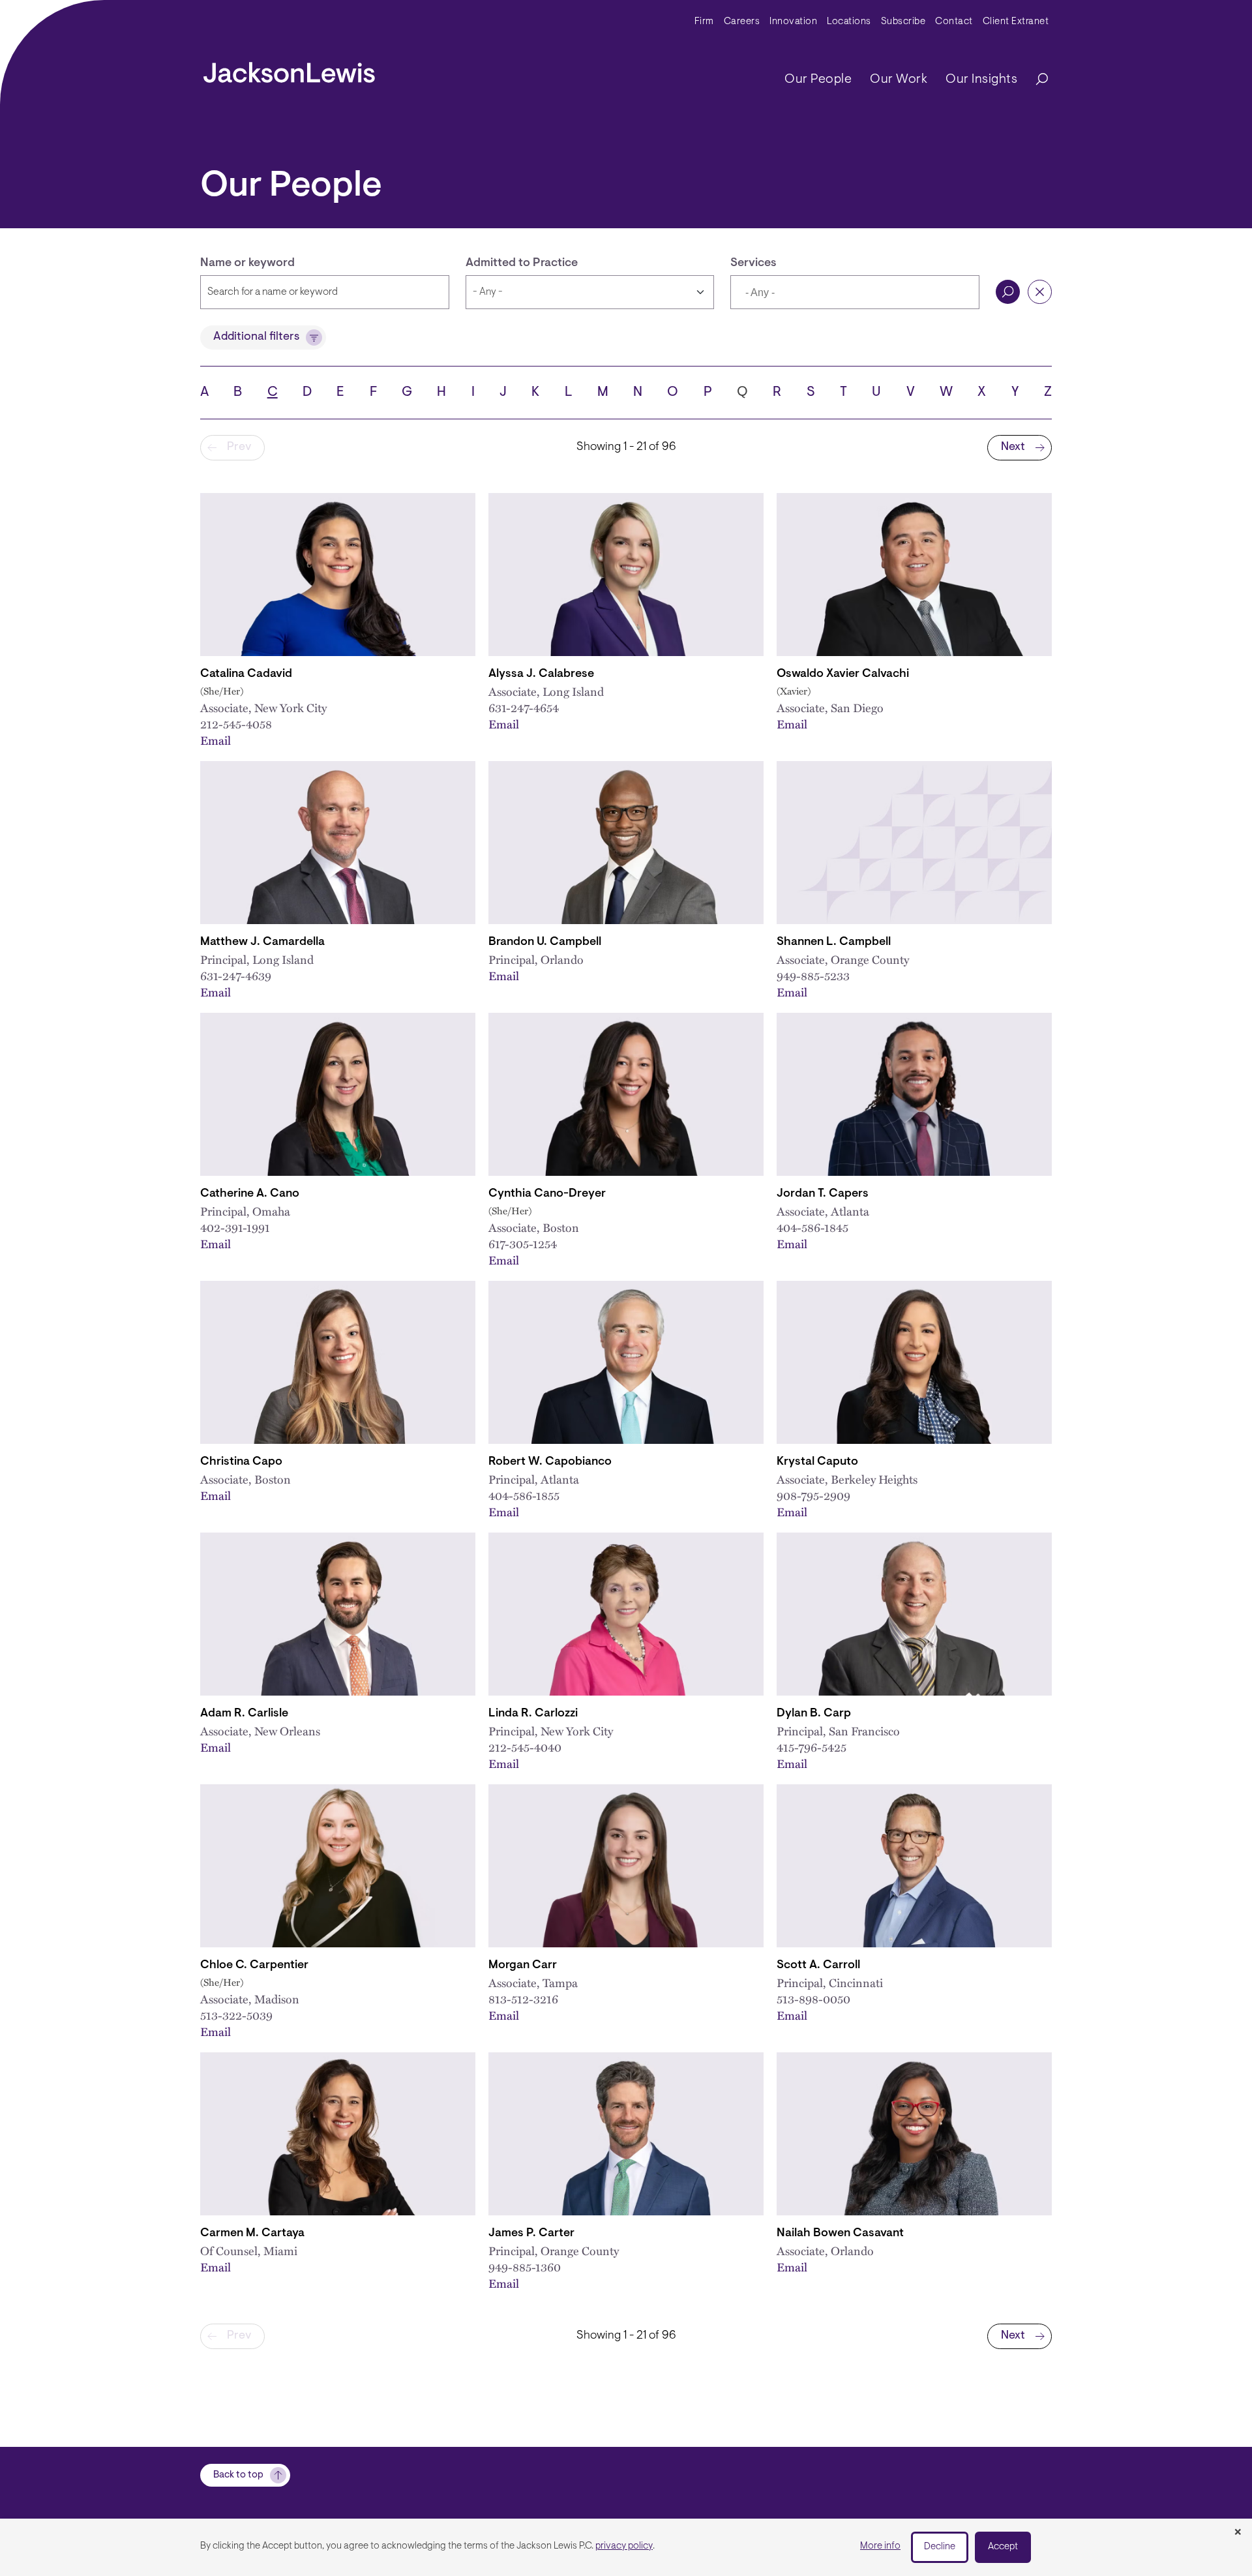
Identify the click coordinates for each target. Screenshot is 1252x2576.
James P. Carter (531, 2234)
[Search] (1036, 80)
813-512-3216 (523, 1999)
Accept (1003, 2547)
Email (216, 740)
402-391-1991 (235, 1227)
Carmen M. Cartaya (252, 2234)
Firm (704, 22)
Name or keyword (247, 263)
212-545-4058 (236, 724)
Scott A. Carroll (818, 1966)
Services (753, 263)
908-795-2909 (813, 1495)
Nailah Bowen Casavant (840, 2234)
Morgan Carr (523, 1966)
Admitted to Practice (522, 263)
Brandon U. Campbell (545, 942)
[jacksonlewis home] (289, 69)
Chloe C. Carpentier (254, 1966)
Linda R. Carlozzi (533, 1714)
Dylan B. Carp (814, 1714)
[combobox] (855, 292)
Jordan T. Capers (823, 1194)
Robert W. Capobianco (550, 1462)
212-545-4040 (525, 1747)
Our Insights (981, 80)
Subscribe (903, 22)
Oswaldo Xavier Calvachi (843, 674)
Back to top (238, 2475)
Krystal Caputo (817, 1462)
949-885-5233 (813, 975)
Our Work (899, 80)
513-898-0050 (813, 1999)
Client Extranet (1016, 22)
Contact (954, 22)
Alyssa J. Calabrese (541, 674)
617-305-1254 (523, 1243)
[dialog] (626, 2547)
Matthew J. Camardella (262, 942)
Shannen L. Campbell (834, 942)
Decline (940, 2547)
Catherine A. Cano (250, 1194)
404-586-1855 (524, 1495)
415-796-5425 (812, 1747)
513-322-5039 (236, 2015)
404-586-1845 (812, 1227)
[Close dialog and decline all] (1238, 2533)
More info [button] (880, 2546)
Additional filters (256, 337)
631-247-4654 (524, 707)
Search (1008, 292)
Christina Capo (241, 1462)
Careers (742, 22)
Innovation (793, 22)
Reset (1040, 292)
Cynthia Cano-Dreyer (547, 1194)
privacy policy (624, 2546)
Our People (818, 80)
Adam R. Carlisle (244, 1714)
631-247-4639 (236, 975)
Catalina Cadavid (246, 674)
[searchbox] (806, 293)
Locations (849, 22)
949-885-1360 (525, 2267)
